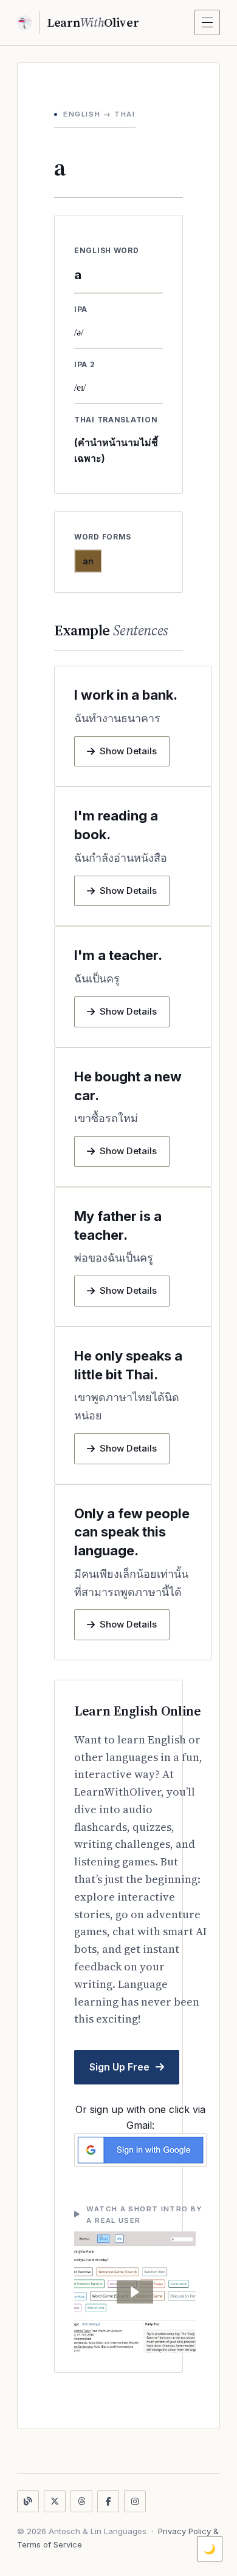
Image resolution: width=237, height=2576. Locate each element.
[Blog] (28, 2501)
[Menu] (207, 22)
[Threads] (81, 2501)
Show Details (128, 751)
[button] (135, 2292)
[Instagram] (135, 2501)
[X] (55, 2501)
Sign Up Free (119, 2067)
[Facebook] (108, 2501)
